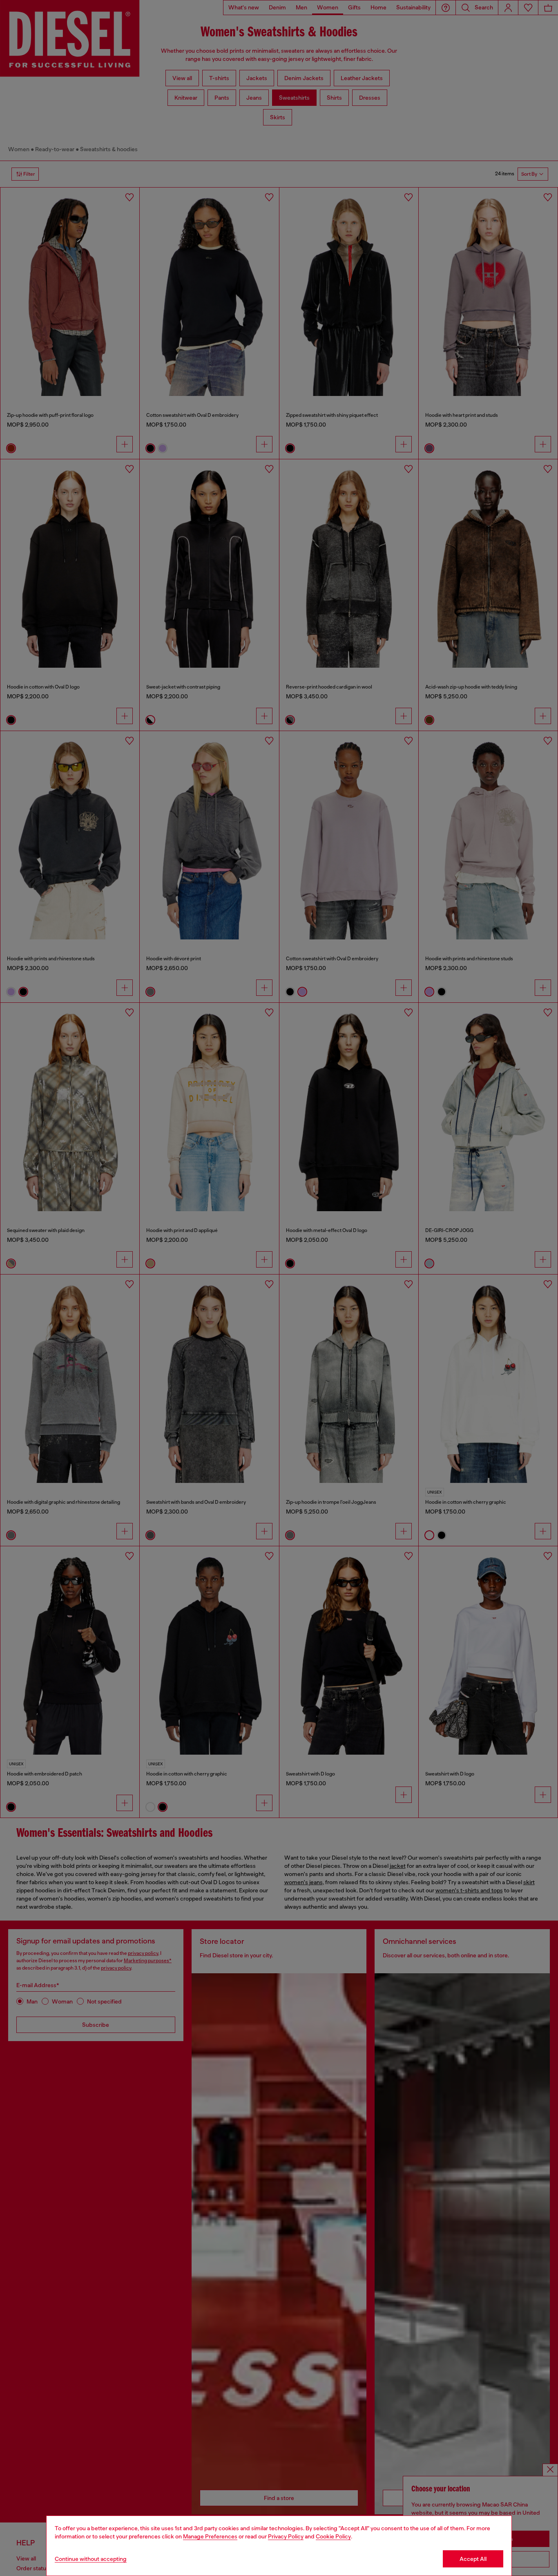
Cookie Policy (333, 2536)
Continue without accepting (91, 2559)
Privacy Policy (286, 2536)
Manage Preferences (210, 2536)
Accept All (473, 2559)
